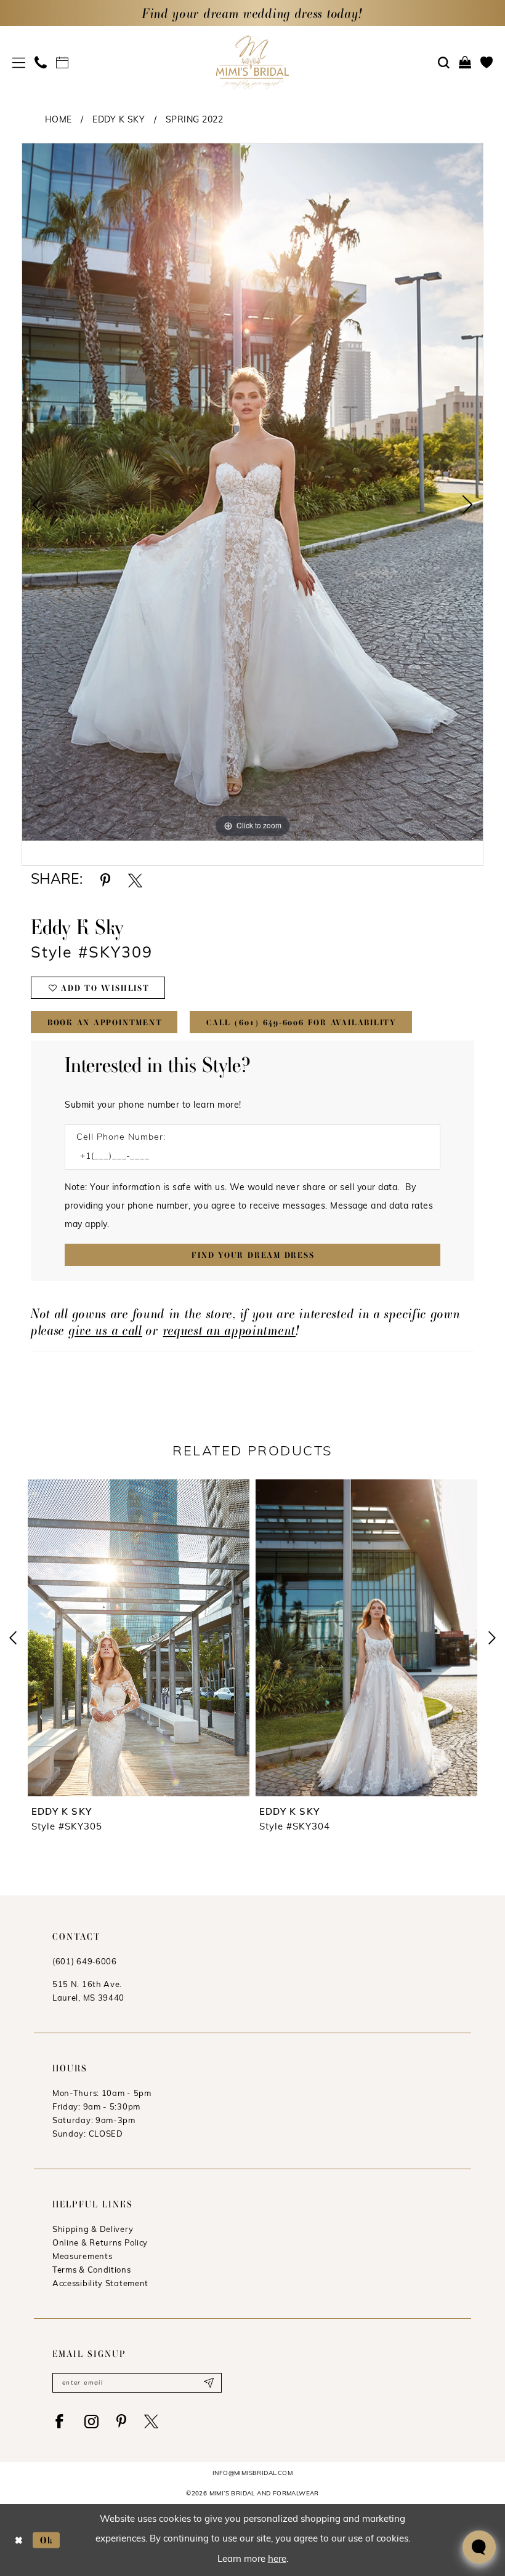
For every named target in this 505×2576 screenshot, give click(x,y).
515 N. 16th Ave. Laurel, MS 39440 (88, 1992)
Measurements (82, 2257)
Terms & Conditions (92, 2270)
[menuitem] (19, 62)
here (277, 2560)
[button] (19, 62)
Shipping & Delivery (93, 2230)
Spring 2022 (195, 120)
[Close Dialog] (19, 2540)
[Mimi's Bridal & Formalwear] (253, 62)
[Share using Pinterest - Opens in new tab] (105, 880)
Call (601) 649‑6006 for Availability (301, 1022)
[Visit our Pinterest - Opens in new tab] (121, 2421)
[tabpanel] (252, 492)
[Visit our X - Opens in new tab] (151, 2421)
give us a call (106, 1330)
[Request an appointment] (63, 62)
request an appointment (229, 1330)
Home (59, 120)
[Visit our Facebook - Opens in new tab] (59, 2421)
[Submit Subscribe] (208, 2383)
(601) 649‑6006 (85, 1962)
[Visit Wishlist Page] (487, 62)
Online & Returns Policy (100, 2243)
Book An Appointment (105, 1022)
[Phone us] (41, 62)
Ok (47, 2539)
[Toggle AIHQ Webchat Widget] (479, 2547)
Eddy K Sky (119, 120)
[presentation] (184, 1638)
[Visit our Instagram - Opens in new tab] (91, 2421)
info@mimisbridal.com (252, 2474)
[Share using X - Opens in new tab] (135, 880)
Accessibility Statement (100, 2284)
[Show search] (444, 63)
